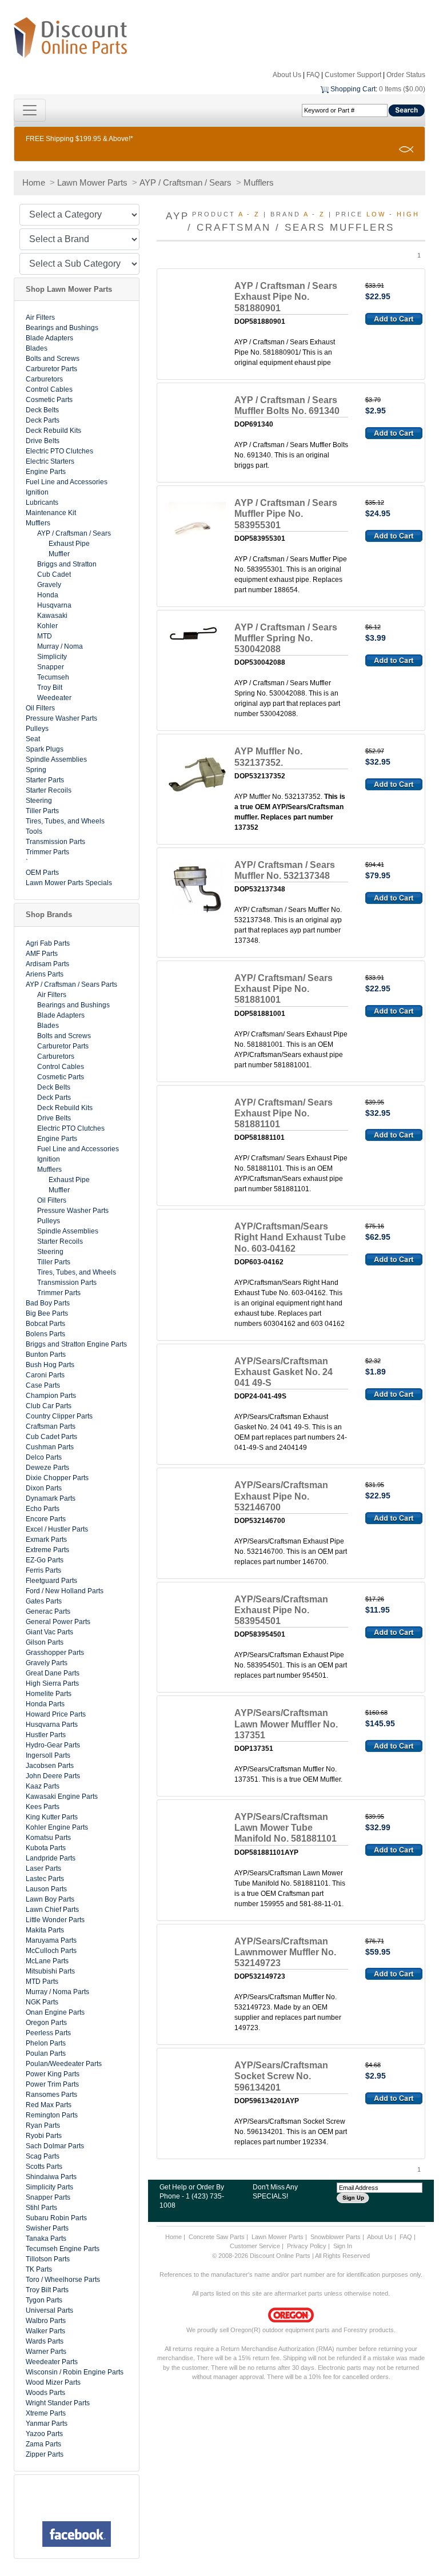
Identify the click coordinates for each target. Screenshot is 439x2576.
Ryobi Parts (44, 2136)
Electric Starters (50, 461)
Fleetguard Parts (51, 1581)
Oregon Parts (46, 2023)
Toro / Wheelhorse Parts (63, 2280)
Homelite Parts (49, 1694)
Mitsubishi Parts (50, 1971)
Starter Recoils (49, 790)
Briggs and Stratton (67, 564)
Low (376, 214)
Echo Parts (43, 1509)
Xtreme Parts (46, 2413)
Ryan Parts (43, 2125)
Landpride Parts (51, 1858)
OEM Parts (42, 873)
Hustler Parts (46, 1735)
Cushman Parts (50, 1447)
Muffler (59, 554)
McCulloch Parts (51, 1951)
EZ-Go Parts (45, 1560)
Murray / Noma (60, 646)
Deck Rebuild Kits (53, 431)
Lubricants (42, 503)
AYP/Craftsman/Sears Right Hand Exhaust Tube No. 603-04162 (290, 1237)
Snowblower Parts (336, 2237)
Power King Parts (53, 2074)
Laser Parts (43, 1868)
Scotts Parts (44, 2167)
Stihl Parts (41, 2208)
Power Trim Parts (52, 2084)
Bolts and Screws (53, 359)
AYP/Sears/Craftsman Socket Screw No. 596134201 (281, 2076)
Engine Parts (46, 472)
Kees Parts (43, 1807)
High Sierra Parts (52, 1683)
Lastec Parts (45, 1879)
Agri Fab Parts (48, 943)
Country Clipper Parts (59, 1416)
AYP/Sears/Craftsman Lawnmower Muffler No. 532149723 (285, 1952)
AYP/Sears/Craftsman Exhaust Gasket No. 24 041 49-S (284, 1372)
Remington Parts (52, 2115)
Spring (36, 770)
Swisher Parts (47, 2228)
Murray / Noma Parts (57, 1992)
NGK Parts (42, 2002)
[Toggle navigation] (30, 110)
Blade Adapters (49, 338)
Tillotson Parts (48, 2259)
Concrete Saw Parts (217, 2237)
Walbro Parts (46, 2321)
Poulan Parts (46, 2053)
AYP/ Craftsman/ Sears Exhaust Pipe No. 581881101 (284, 1113)
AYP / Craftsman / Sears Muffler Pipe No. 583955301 (286, 514)
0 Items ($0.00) (402, 89)
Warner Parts (46, 2352)
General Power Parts (58, 1622)
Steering (39, 801)
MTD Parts (42, 1982)
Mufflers (259, 182)
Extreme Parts (47, 1550)
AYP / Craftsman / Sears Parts (71, 984)
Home (34, 182)
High (408, 214)
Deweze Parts (47, 1468)
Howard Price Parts (56, 1714)
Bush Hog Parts (50, 1365)
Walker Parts (45, 2331)
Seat (33, 739)
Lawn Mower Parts (92, 182)
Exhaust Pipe (69, 544)
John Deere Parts (53, 1776)
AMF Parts (42, 954)
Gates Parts (44, 1601)
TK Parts (39, 2269)
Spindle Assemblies (56, 759)
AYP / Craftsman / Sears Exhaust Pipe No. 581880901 (286, 297)
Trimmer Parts (47, 852)
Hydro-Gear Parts (53, 1745)
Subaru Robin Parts (56, 2218)
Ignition (37, 492)
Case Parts (43, 1385)
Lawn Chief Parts (52, 1910)
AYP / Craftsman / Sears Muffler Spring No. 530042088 (286, 638)
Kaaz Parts (43, 1786)
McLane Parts (47, 1961)
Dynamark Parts (51, 1498)
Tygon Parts (44, 2300)
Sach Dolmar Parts (55, 2146)
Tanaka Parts (46, 2239)
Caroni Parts (45, 1375)
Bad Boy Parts (48, 1303)
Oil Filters (40, 708)
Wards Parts (45, 2341)
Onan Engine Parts (55, 2012)
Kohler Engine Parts (57, 1827)
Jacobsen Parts (50, 1766)
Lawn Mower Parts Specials (69, 883)
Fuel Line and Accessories (67, 482)
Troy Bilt (50, 688)
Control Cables (49, 389)
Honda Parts (45, 1704)
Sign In (343, 2246)
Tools (34, 831)
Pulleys (37, 729)
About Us (287, 75)
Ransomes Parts (51, 2095)
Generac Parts (48, 1611)
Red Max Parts (49, 2105)
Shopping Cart (353, 89)
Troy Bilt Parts (47, 2290)
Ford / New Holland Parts (65, 1591)
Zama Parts (43, 2444)
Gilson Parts (45, 1642)
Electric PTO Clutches (59, 451)
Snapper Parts (48, 2197)
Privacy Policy (307, 2246)
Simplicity (52, 657)
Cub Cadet (54, 574)
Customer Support (353, 75)
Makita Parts (45, 1930)
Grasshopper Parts (55, 1653)
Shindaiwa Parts (51, 2177)
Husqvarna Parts (52, 1725)
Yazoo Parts (44, 2434)
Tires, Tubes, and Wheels (65, 821)
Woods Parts (45, 2393)
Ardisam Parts (47, 964)
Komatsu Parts (48, 1838)
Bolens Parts (45, 1334)
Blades (37, 348)
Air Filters (40, 318)
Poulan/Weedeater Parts (64, 2064)
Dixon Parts (44, 1488)
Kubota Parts (46, 1848)
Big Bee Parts (47, 1313)
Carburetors (44, 379)
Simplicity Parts (49, 2187)
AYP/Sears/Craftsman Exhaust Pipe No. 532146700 (281, 1496)
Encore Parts (46, 1519)
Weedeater (54, 698)
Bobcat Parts (45, 1324)
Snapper (51, 667)
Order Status (406, 75)
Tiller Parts (42, 811)
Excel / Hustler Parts (57, 1529)
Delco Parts (44, 1457)
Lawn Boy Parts (50, 1899)
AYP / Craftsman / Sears (185, 182)
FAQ (313, 75)
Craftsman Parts (51, 1426)
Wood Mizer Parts (53, 2382)
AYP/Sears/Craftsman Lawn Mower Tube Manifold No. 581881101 (286, 1828)
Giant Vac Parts (49, 1632)
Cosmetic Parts (49, 400)
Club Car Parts (49, 1406)
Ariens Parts (45, 974)
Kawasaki (52, 616)
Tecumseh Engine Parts (63, 2249)
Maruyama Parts (51, 1940)
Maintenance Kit (51, 513)
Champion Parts (51, 1396)
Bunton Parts (46, 1355)
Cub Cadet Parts (51, 1437)
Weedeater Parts (52, 2362)
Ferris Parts (43, 1570)
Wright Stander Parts (58, 2403)
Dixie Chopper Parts (57, 1478)
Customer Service (255, 2246)
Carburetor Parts (51, 369)
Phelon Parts (46, 2043)
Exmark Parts (46, 1540)
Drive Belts (43, 441)
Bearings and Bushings (62, 328)
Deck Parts (43, 420)
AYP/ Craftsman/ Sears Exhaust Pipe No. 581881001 (284, 989)
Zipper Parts (45, 2454)
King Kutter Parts (52, 1817)
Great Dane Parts (53, 1673)
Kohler (47, 626)
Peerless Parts (48, 2033)
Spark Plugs (45, 749)
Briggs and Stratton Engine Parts (76, 1344)
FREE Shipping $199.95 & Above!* (79, 139)
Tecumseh (53, 677)
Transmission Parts (55, 842)
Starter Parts (45, 780)
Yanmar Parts (47, 2424)
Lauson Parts (46, 1889)
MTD (45, 636)
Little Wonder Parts (55, 1920)
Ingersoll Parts (48, 1755)
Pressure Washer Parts (61, 718)
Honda (48, 595)
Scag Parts (43, 2156)
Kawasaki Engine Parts (62, 1797)
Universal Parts (49, 2310)
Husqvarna (54, 605)
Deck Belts (42, 410)
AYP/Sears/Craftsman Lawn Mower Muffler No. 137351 (286, 1724)
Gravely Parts (47, 1663)
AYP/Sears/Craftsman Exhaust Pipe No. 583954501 (281, 1610)
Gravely (49, 585)
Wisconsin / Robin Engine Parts (75, 2372)
